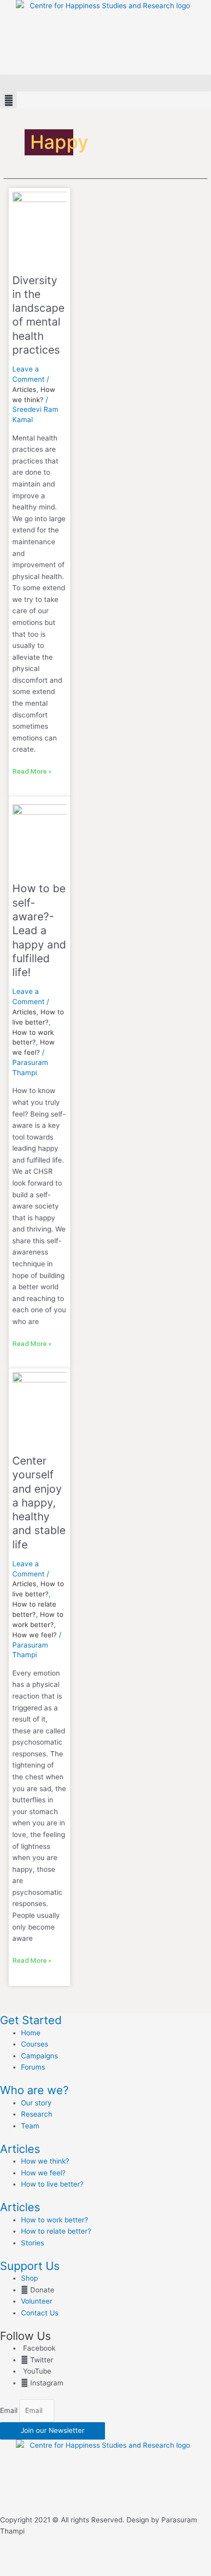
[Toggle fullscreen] (64, 2558)
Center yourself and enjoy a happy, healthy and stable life (39, 1503)
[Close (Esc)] (150, 2558)
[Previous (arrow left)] (20, 2571)
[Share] (107, 2558)
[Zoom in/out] (20, 2558)
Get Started (31, 2020)
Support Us (30, 2266)
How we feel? (35, 1635)
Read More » (32, 770)
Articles (24, 389)
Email (10, 2410)
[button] (105, 83)
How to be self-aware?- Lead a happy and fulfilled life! (39, 930)
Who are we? (34, 2090)
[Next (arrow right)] (64, 2571)
